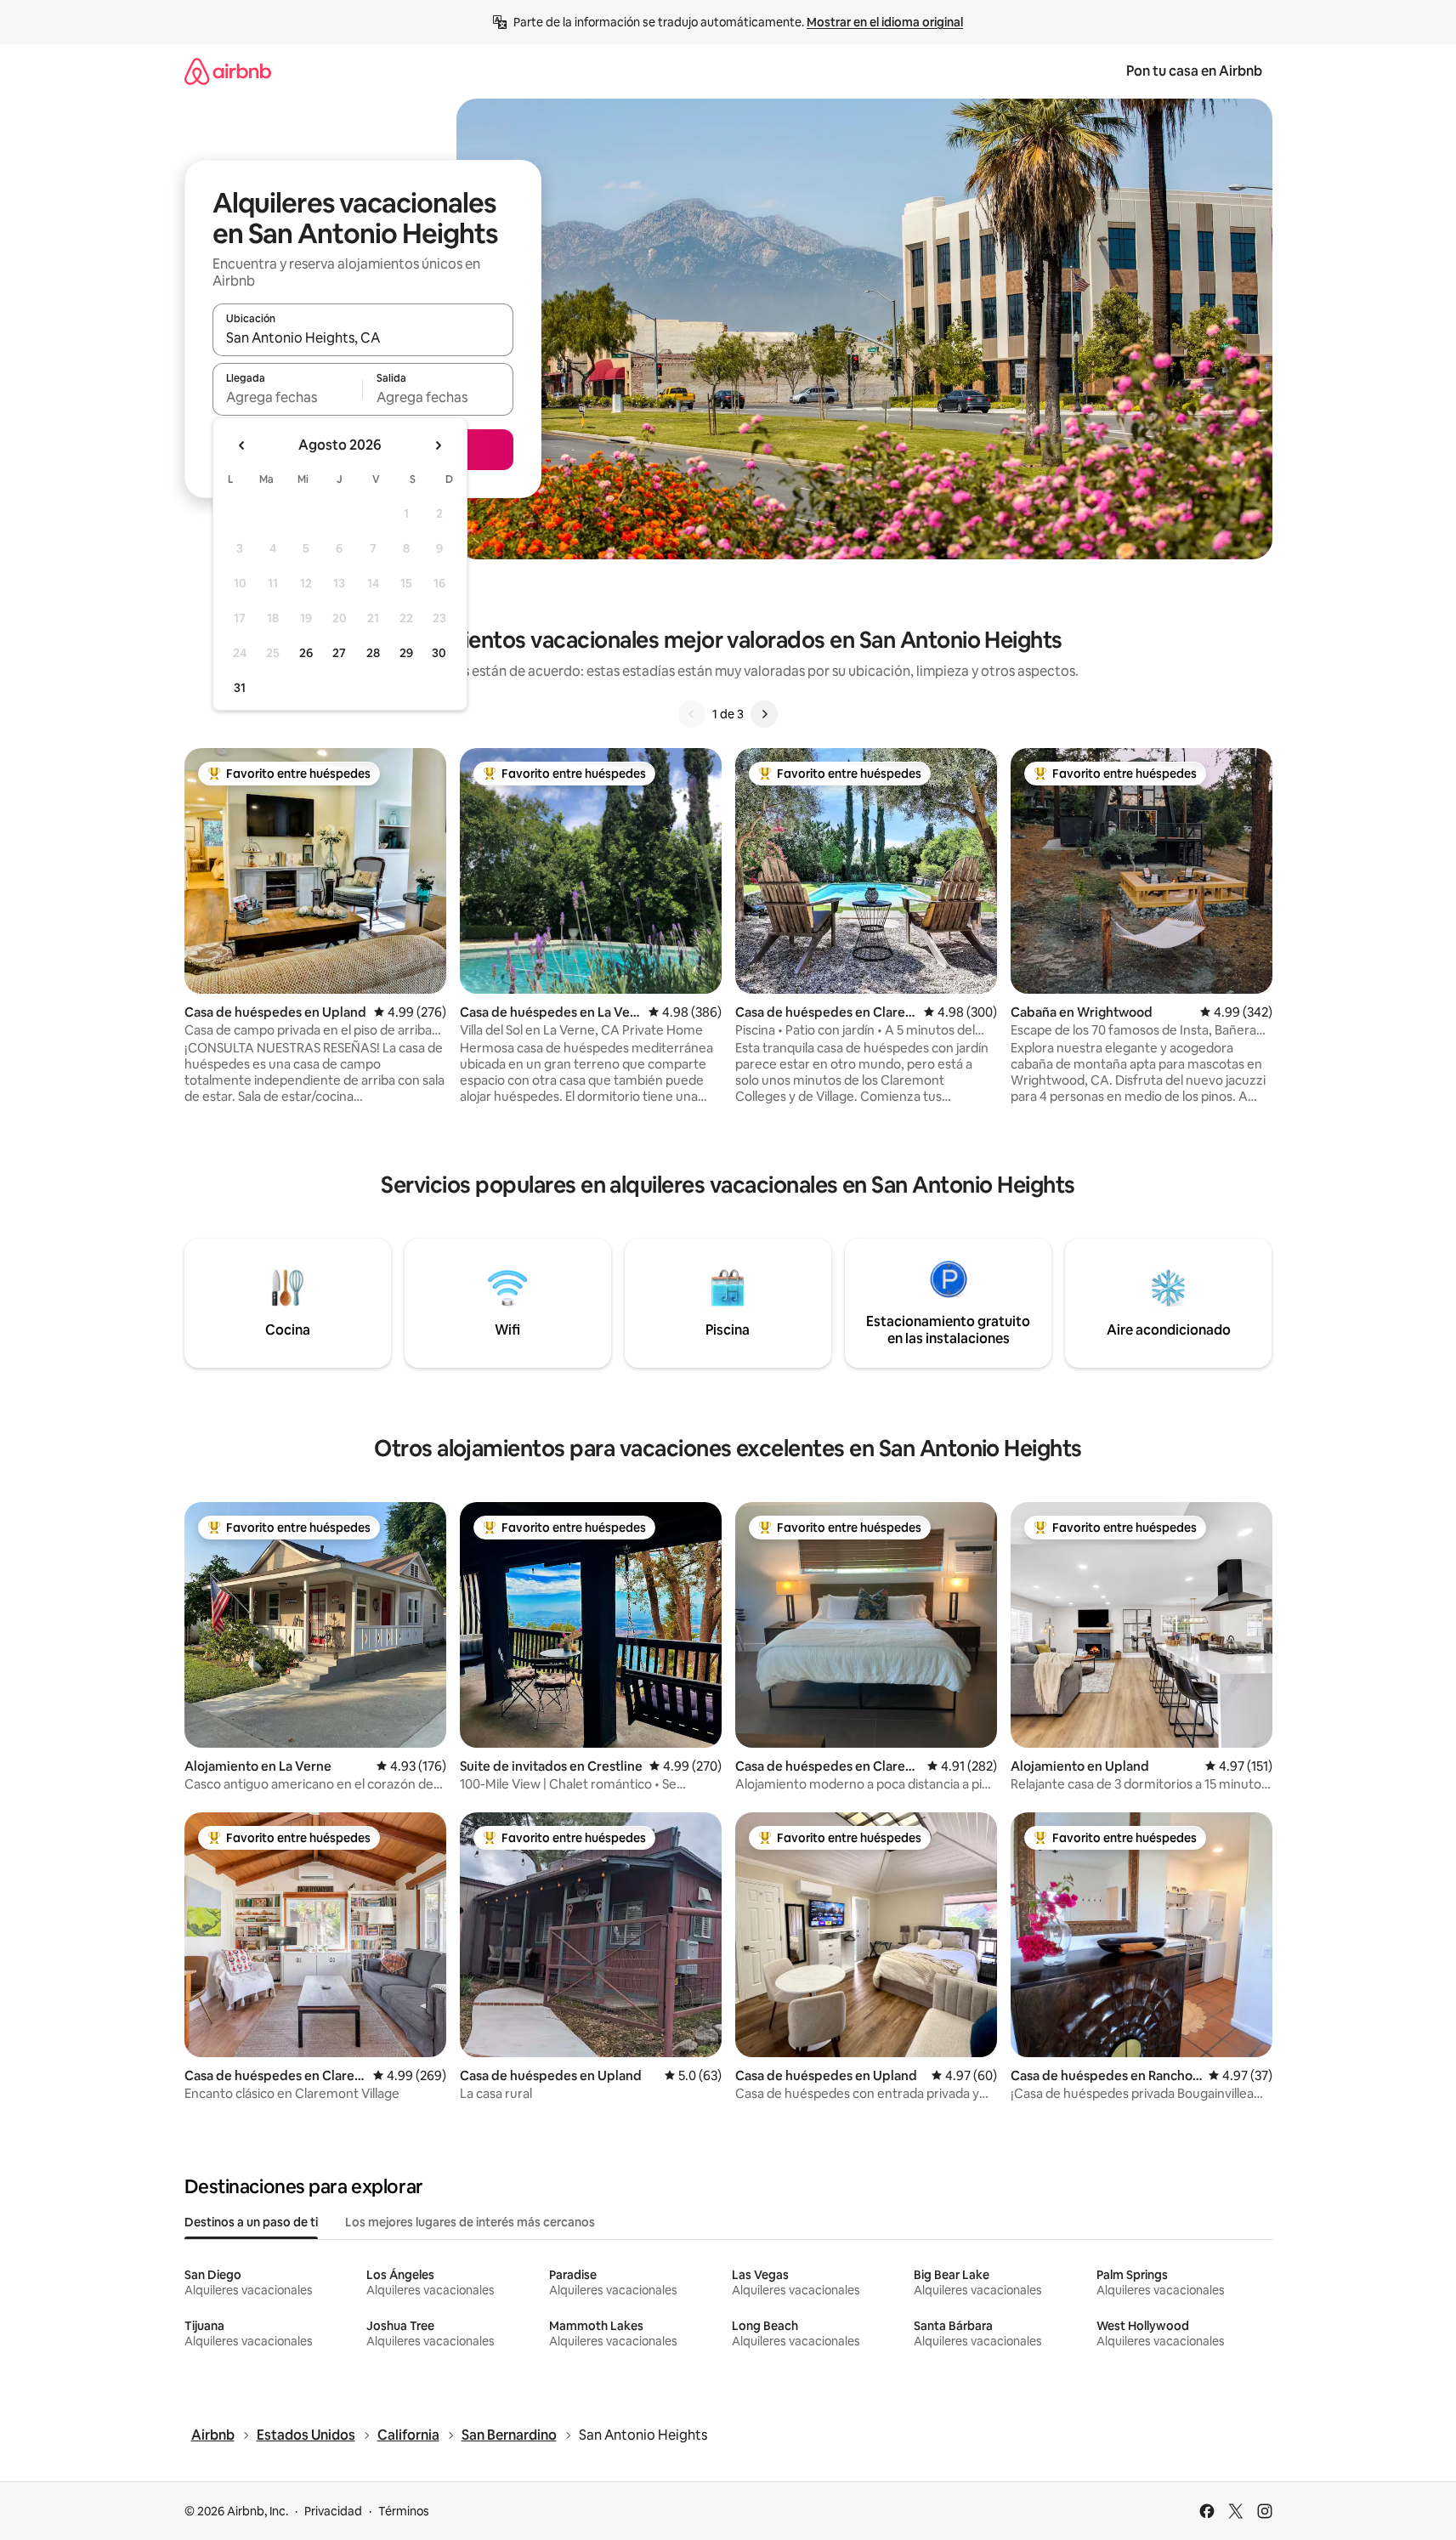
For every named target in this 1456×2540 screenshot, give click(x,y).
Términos (404, 2511)
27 (339, 653)
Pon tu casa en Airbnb (1194, 71)
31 (240, 688)
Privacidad (333, 2511)
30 (439, 653)
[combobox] (363, 337)
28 (373, 653)
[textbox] (288, 397)
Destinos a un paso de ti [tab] (251, 2222)
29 (406, 653)
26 (306, 653)
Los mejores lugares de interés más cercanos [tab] (470, 2222)
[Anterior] (692, 714)
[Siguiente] (764, 714)
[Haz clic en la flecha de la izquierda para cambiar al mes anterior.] (242, 445)
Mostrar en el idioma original (885, 22)
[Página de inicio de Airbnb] (228, 71)
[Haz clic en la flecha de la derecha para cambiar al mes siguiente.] (438, 445)
